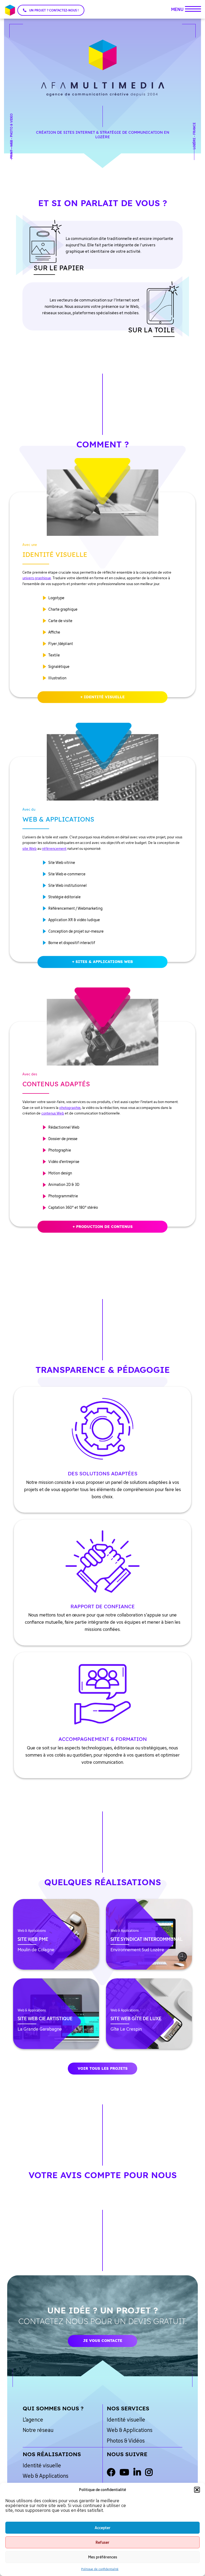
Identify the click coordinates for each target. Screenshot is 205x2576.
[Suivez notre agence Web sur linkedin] (137, 2473)
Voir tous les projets (103, 2068)
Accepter (103, 2528)
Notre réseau (38, 2430)
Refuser (102, 2542)
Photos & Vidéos (126, 2441)
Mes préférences (103, 2557)
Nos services (128, 2408)
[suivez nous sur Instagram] (149, 2473)
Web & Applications (130, 2430)
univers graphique (37, 578)
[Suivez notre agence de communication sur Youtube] (124, 2473)
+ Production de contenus (103, 1226)
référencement (54, 848)
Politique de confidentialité (100, 2569)
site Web (29, 848)
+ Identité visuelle (102, 697)
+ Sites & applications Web (102, 962)
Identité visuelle (126, 2420)
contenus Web (53, 1113)
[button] (197, 2490)
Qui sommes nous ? (53, 2408)
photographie (70, 1108)
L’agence (33, 2420)
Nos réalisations (52, 2454)
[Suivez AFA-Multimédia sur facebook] (111, 2473)
